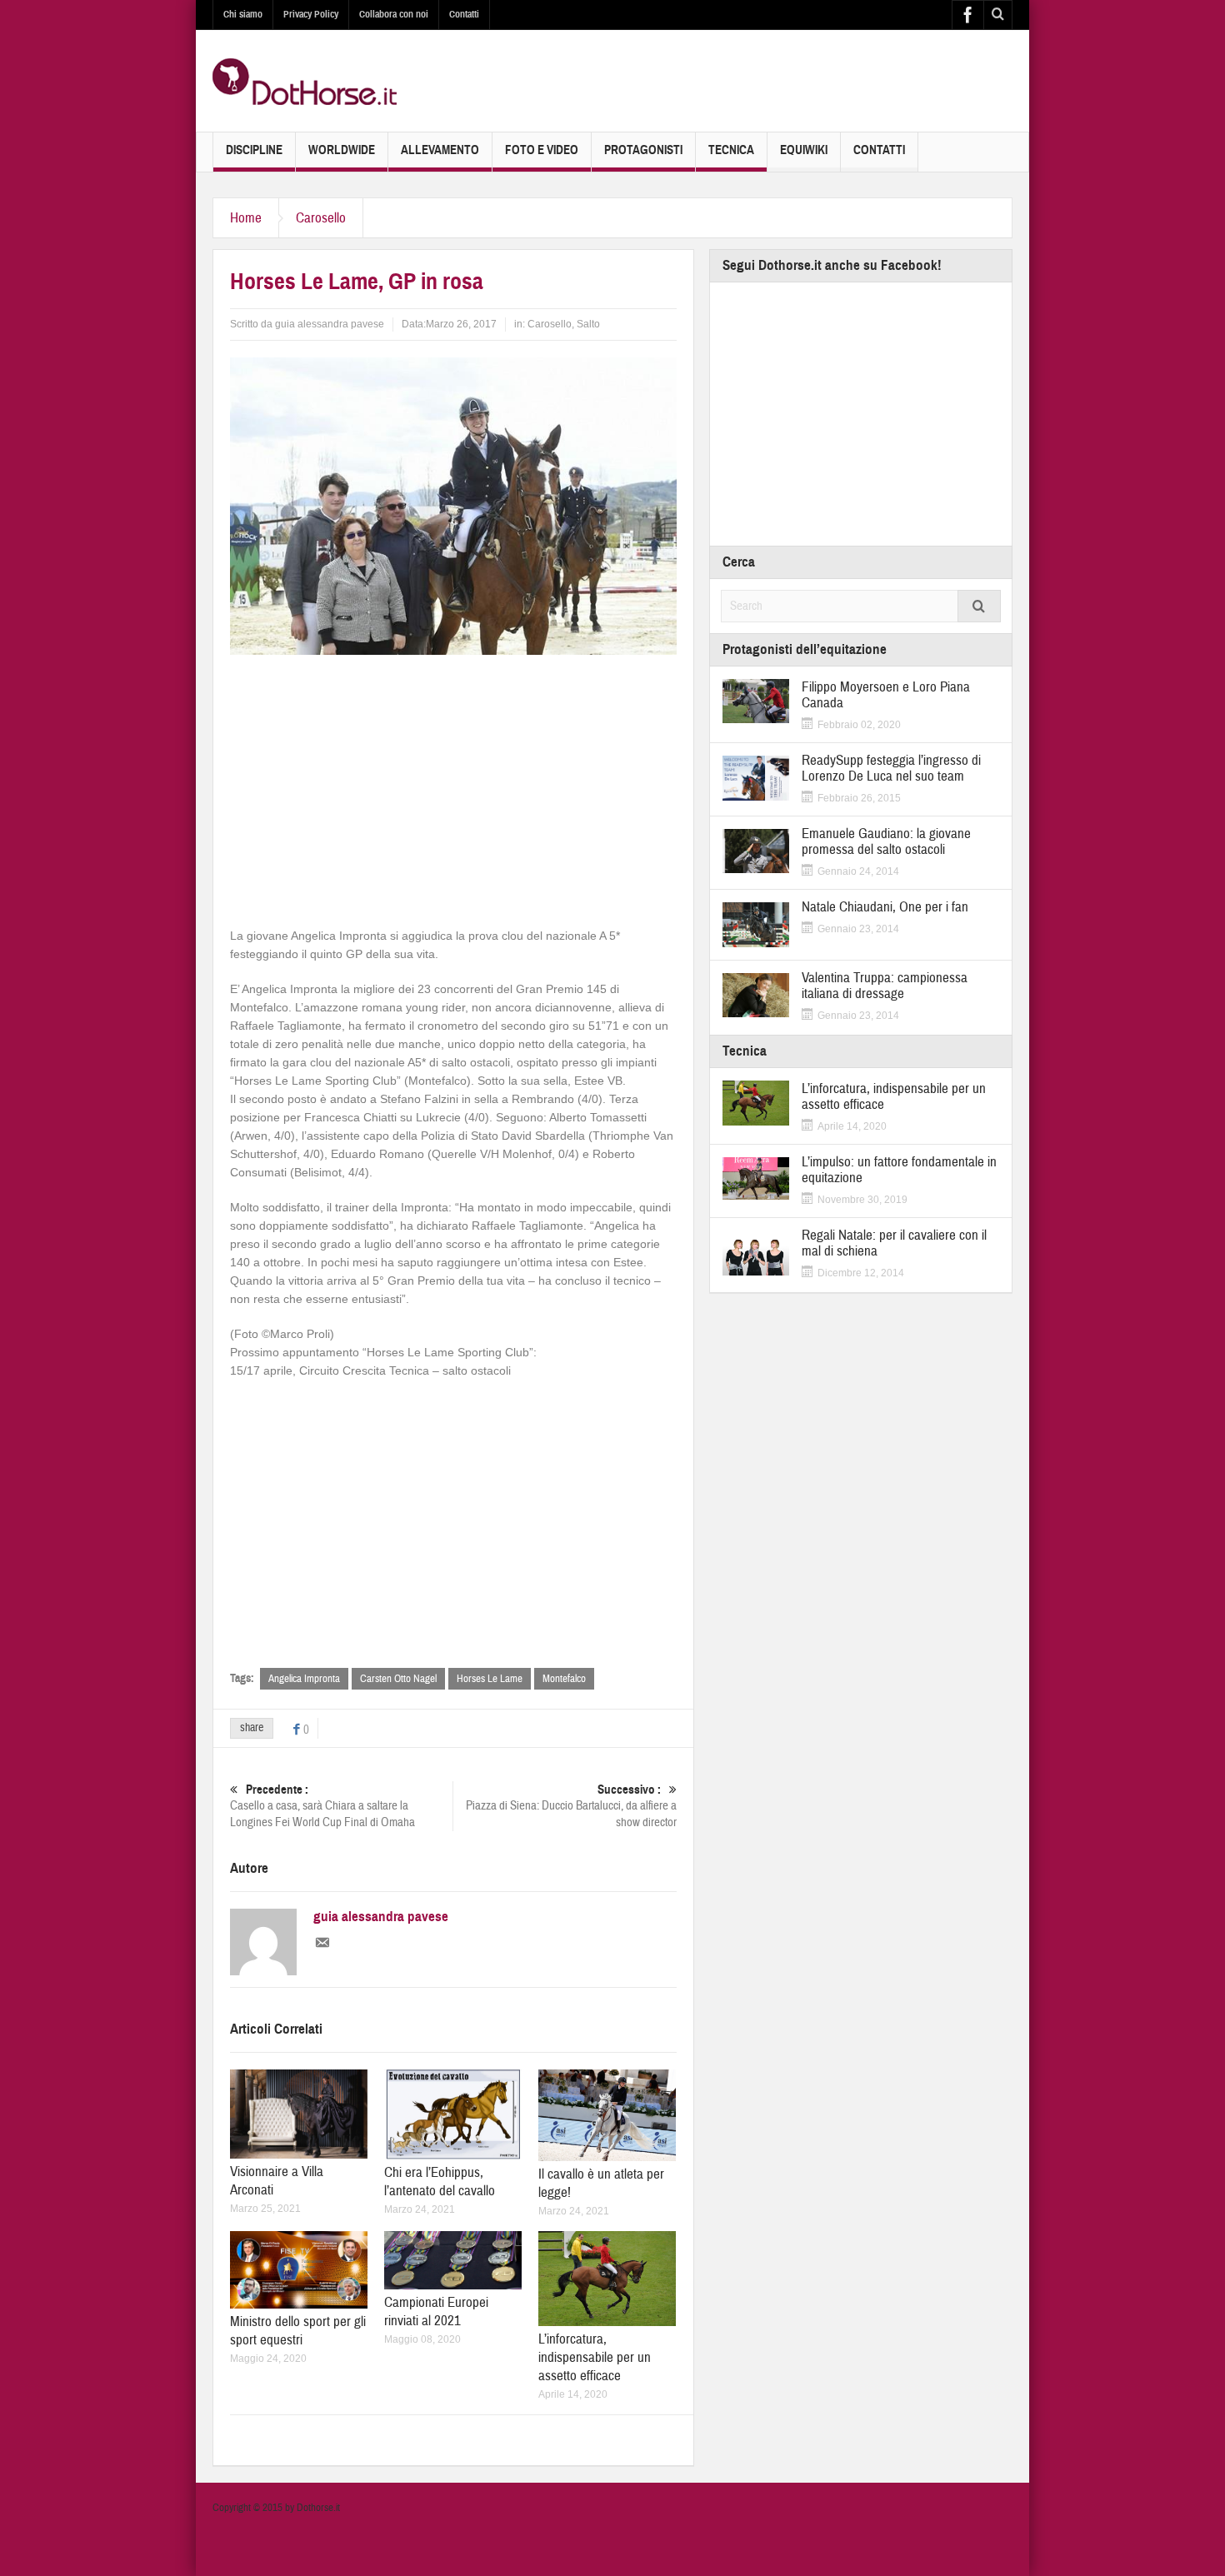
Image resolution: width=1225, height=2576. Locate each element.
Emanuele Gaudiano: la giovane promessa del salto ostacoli (886, 841)
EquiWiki (804, 150)
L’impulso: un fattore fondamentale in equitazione (899, 1170)
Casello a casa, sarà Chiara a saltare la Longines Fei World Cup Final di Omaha (322, 1806)
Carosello (321, 218)
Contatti (464, 14)
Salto (588, 324)
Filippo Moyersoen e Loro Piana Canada (886, 695)
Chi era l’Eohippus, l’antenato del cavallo (440, 2182)
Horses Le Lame (490, 1679)
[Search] (979, 606)
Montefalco (564, 1679)
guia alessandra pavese (330, 324)
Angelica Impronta (304, 1679)
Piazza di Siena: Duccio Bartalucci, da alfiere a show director (571, 1806)
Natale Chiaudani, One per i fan (885, 907)
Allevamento (440, 150)
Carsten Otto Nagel (398, 1679)
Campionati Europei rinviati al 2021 (436, 2311)
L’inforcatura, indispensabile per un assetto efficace (595, 2357)
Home (246, 218)
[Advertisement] (453, 788)
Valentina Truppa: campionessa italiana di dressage (885, 986)
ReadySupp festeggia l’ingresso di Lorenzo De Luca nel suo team (891, 768)
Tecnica (731, 150)
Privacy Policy (311, 14)
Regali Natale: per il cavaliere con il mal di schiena (894, 1243)
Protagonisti (643, 150)
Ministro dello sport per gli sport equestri (298, 2331)
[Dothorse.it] (305, 81)
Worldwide (342, 150)
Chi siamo (243, 14)
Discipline (254, 150)
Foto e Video (542, 150)
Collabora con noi (394, 14)
